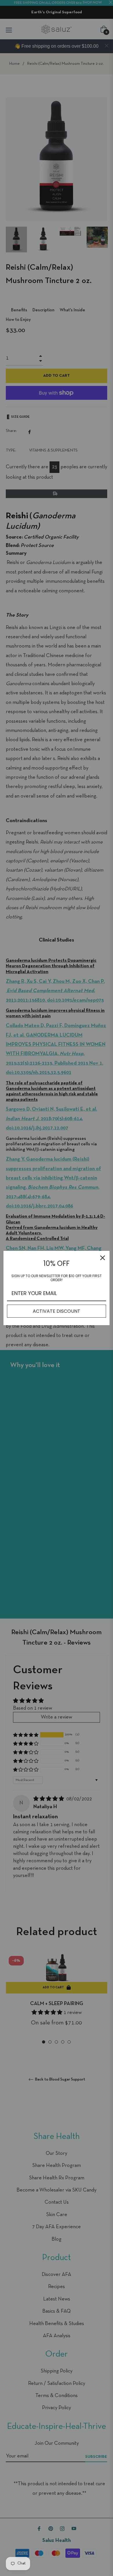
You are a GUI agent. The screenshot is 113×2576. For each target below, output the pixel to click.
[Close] (103, 1258)
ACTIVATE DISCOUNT (57, 1311)
